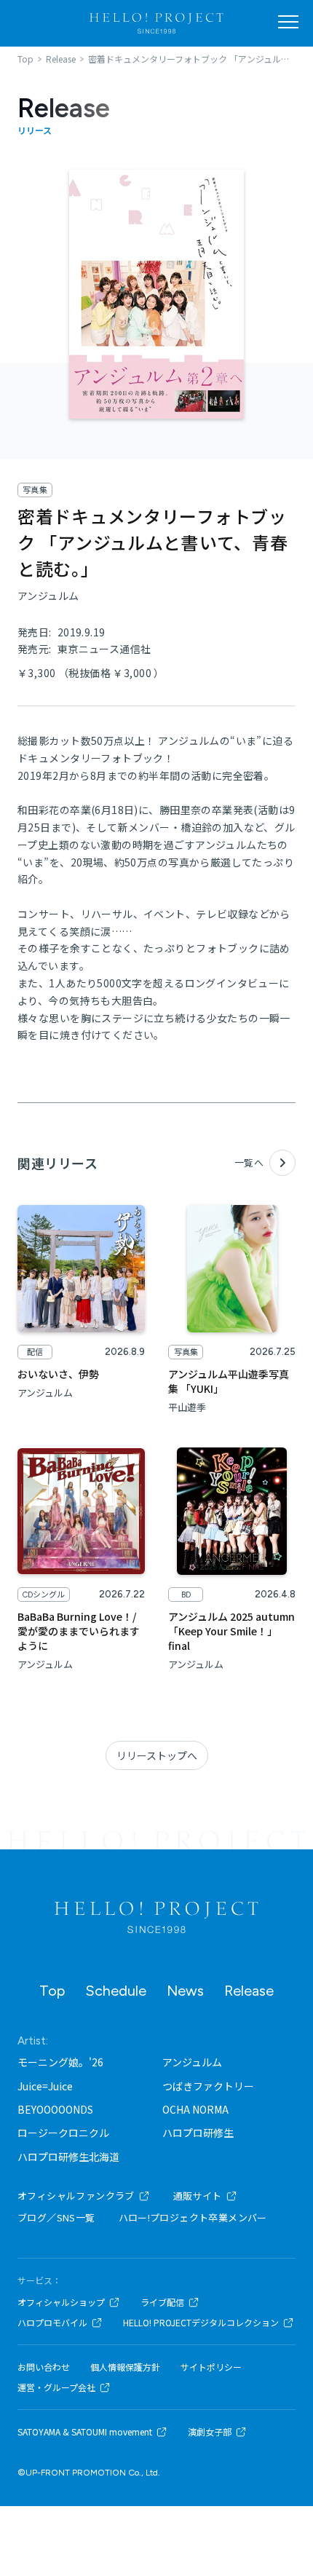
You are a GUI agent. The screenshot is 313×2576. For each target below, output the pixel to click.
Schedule (116, 1991)
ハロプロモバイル (52, 2323)
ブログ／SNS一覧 (56, 2217)
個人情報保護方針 (125, 2367)
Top (52, 1991)
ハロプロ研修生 (198, 2133)
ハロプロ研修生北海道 (68, 2157)
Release (249, 1991)
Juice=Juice (45, 2086)
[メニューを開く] (288, 22)
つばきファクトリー (208, 2086)
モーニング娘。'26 (60, 2062)
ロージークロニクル (63, 2133)
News (185, 1991)
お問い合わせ (44, 2367)
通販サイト (198, 2196)
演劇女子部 (210, 2432)
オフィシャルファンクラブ (76, 2196)
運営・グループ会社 (56, 2387)
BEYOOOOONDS (55, 2109)
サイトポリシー (211, 2367)
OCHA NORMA (195, 2109)
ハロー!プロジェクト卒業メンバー (193, 2217)
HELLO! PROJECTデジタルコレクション (201, 2323)
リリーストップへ (157, 1755)
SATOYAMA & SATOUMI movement (85, 2432)
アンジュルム (192, 2062)
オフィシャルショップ (61, 2302)
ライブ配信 (162, 2302)
